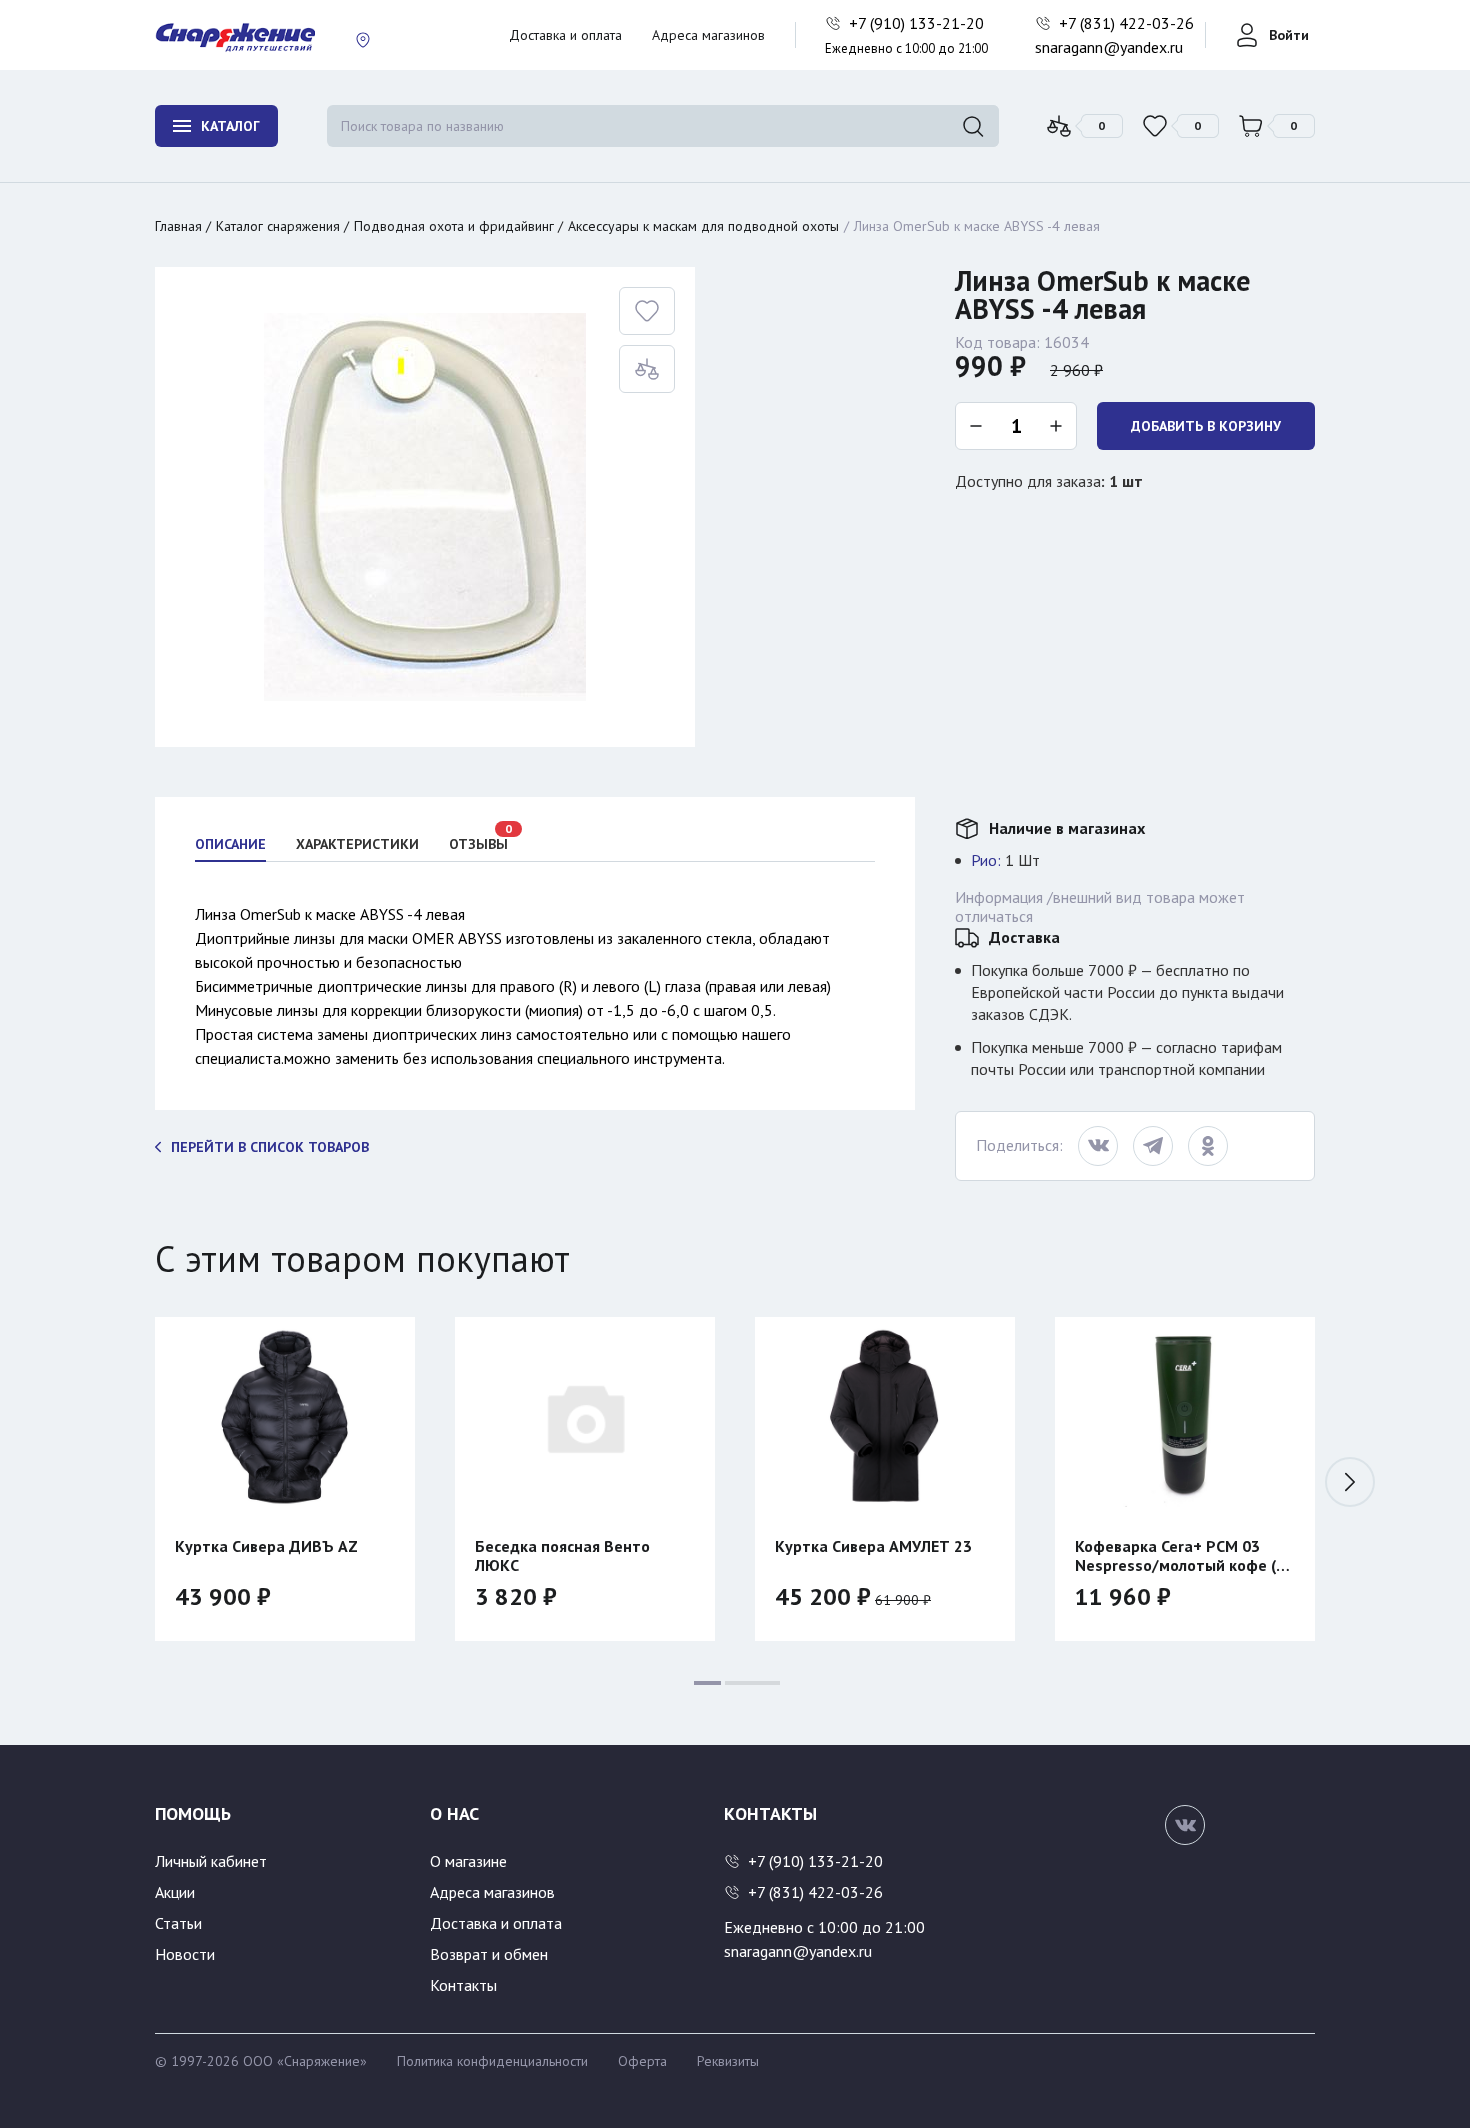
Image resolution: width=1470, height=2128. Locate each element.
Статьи (178, 1923)
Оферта (642, 2061)
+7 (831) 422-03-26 (1128, 23)
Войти (1289, 35)
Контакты (463, 1985)
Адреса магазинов (708, 35)
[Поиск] (973, 126)
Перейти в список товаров (270, 1147)
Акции (175, 1892)
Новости (185, 1954)
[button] (120, 1482)
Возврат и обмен (489, 1954)
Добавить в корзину (1206, 426)
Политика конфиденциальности (492, 2061)
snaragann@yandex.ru (1109, 47)
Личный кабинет (211, 1861)
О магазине (468, 1861)
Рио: (986, 860)
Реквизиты (728, 2061)
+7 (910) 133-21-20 (918, 23)
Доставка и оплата (565, 35)
